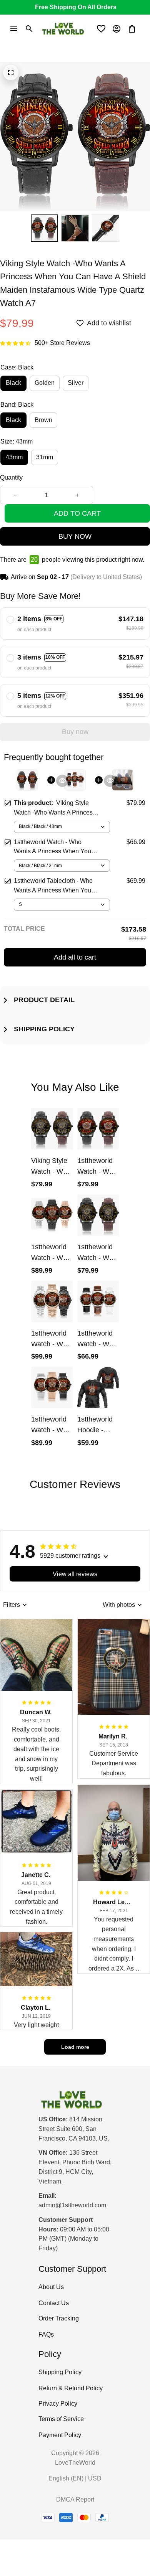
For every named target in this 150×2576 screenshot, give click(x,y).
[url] (72, 2206)
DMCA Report (75, 2499)
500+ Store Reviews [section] (62, 343)
